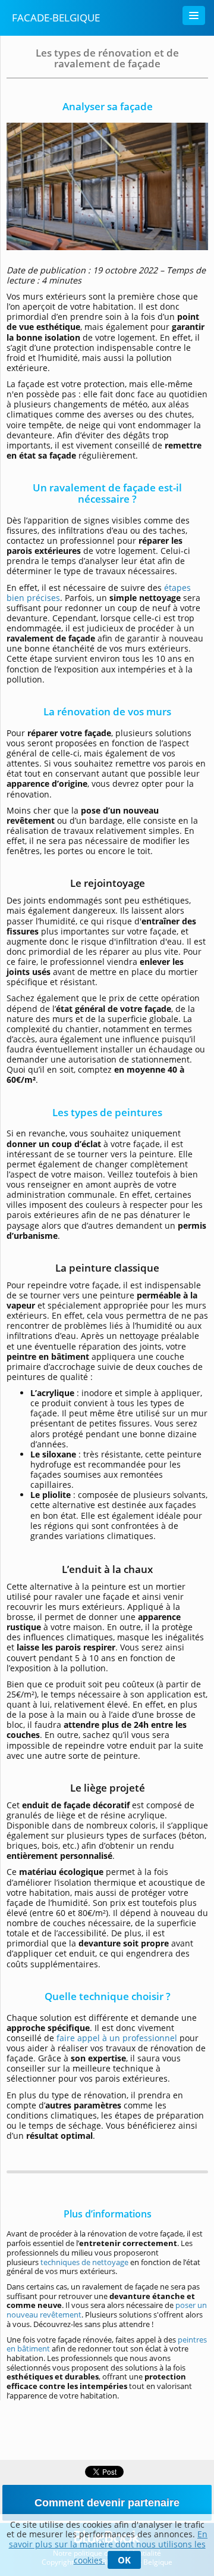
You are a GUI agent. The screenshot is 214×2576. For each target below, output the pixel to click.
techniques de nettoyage (84, 2262)
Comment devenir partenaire (107, 2503)
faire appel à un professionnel (117, 2038)
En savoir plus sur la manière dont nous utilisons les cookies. (108, 2547)
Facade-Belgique (56, 18)
